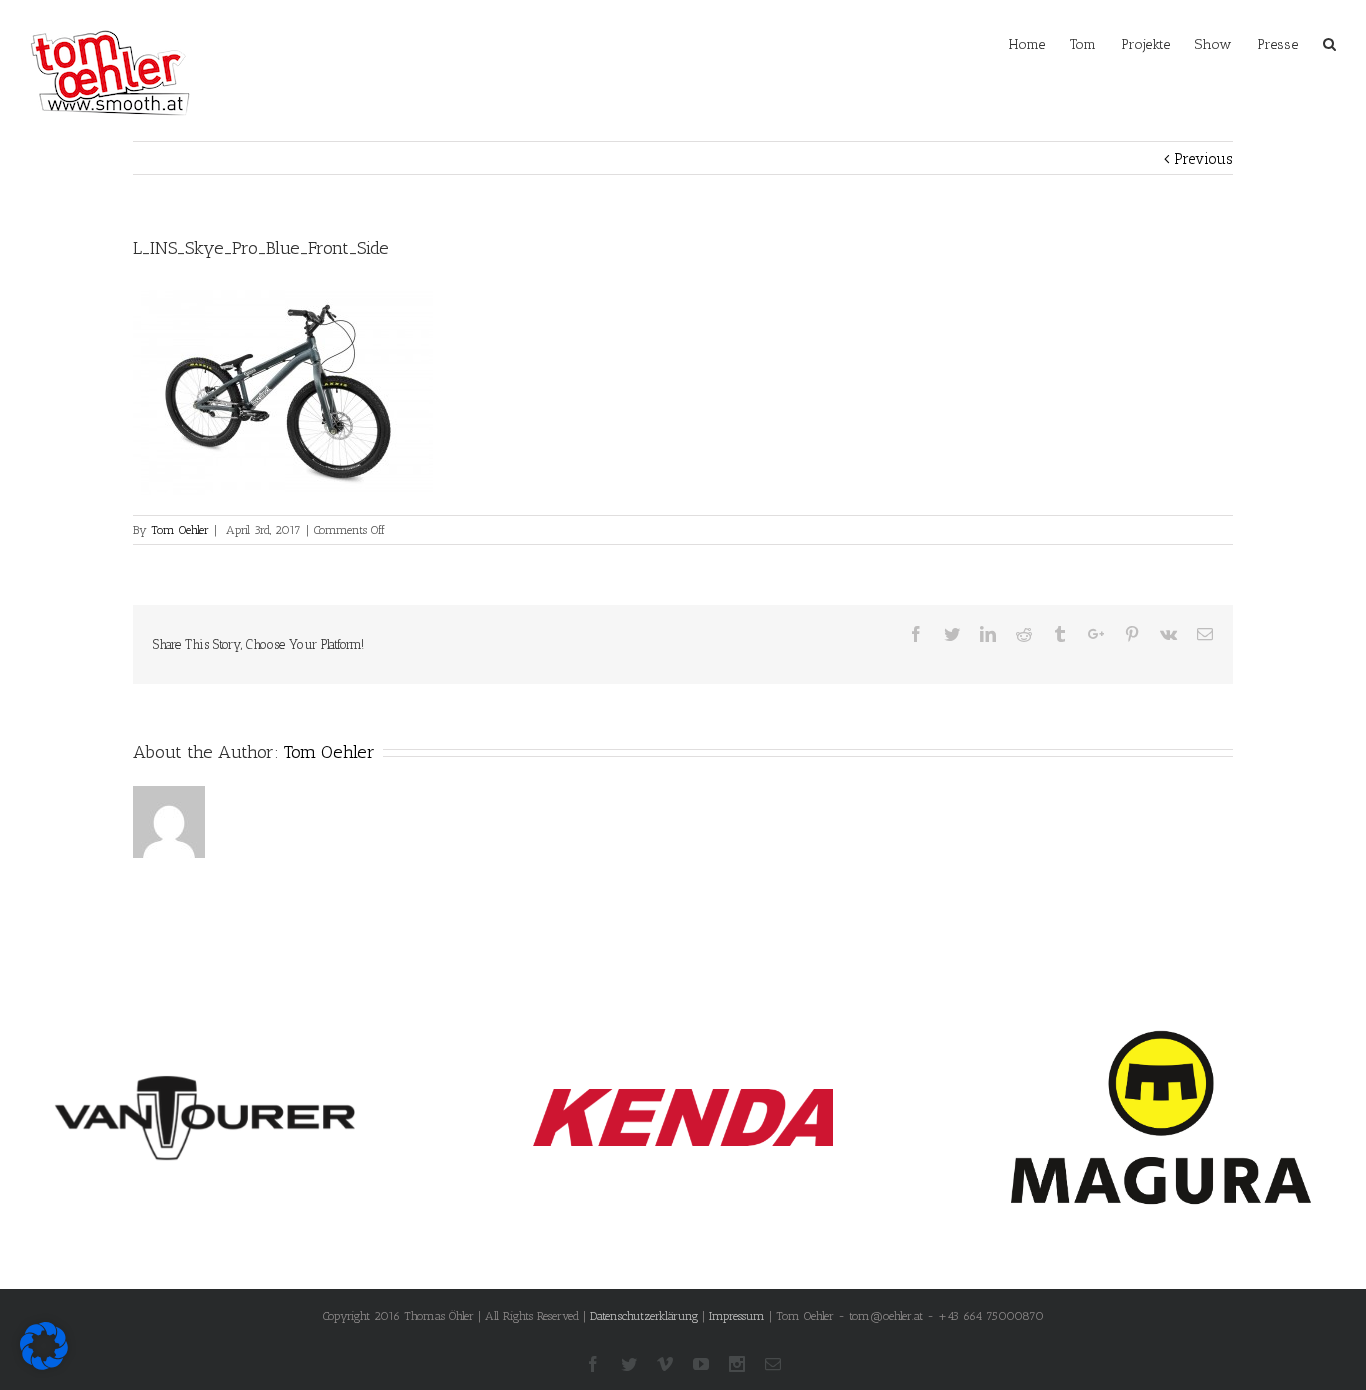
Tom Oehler (180, 530)
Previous (1203, 159)
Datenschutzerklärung (644, 1316)
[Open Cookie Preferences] (44, 1365)
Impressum (737, 1316)
